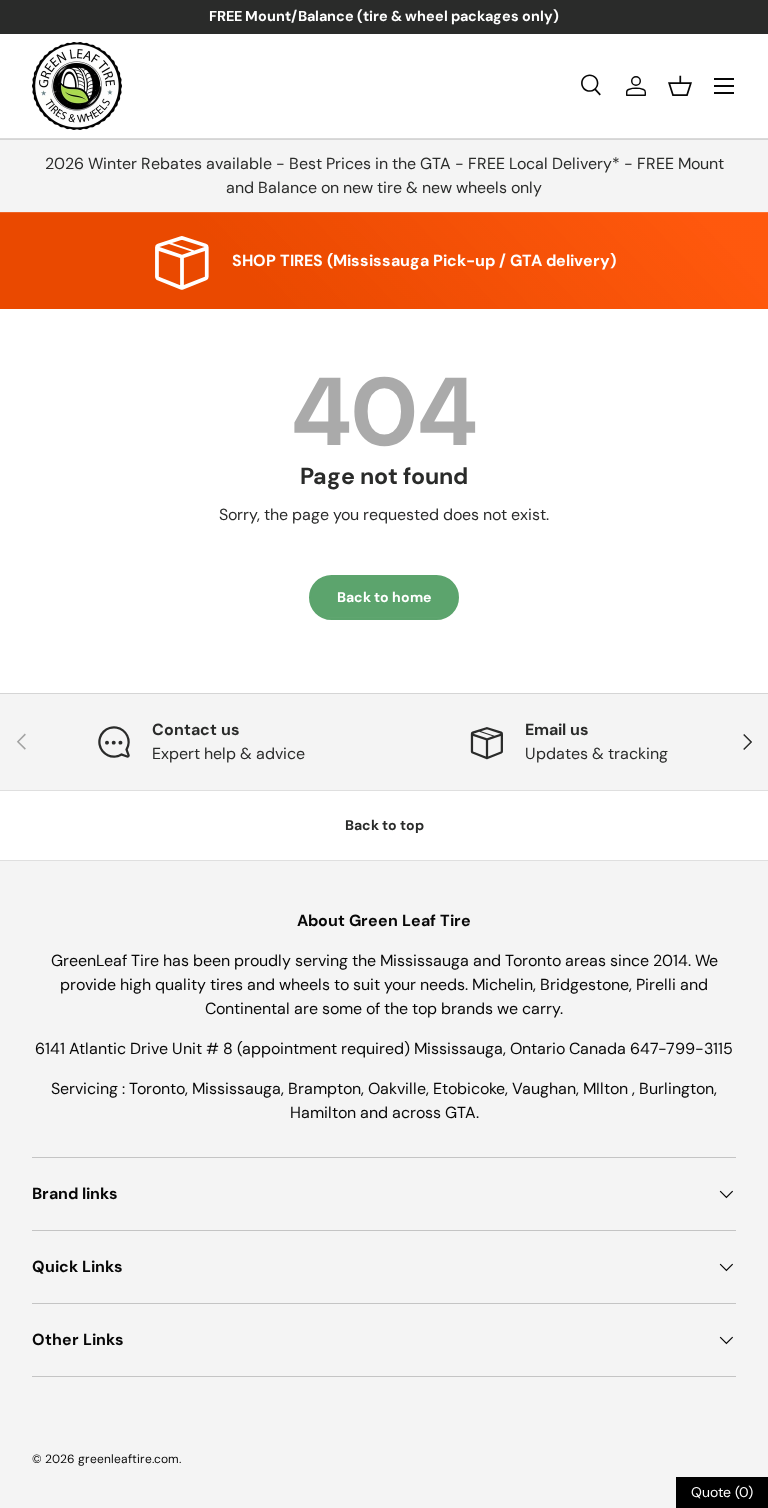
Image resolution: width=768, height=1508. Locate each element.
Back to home (384, 597)
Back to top (384, 825)
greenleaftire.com (128, 1459)
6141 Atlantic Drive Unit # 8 (136, 1048)
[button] (680, 86)
